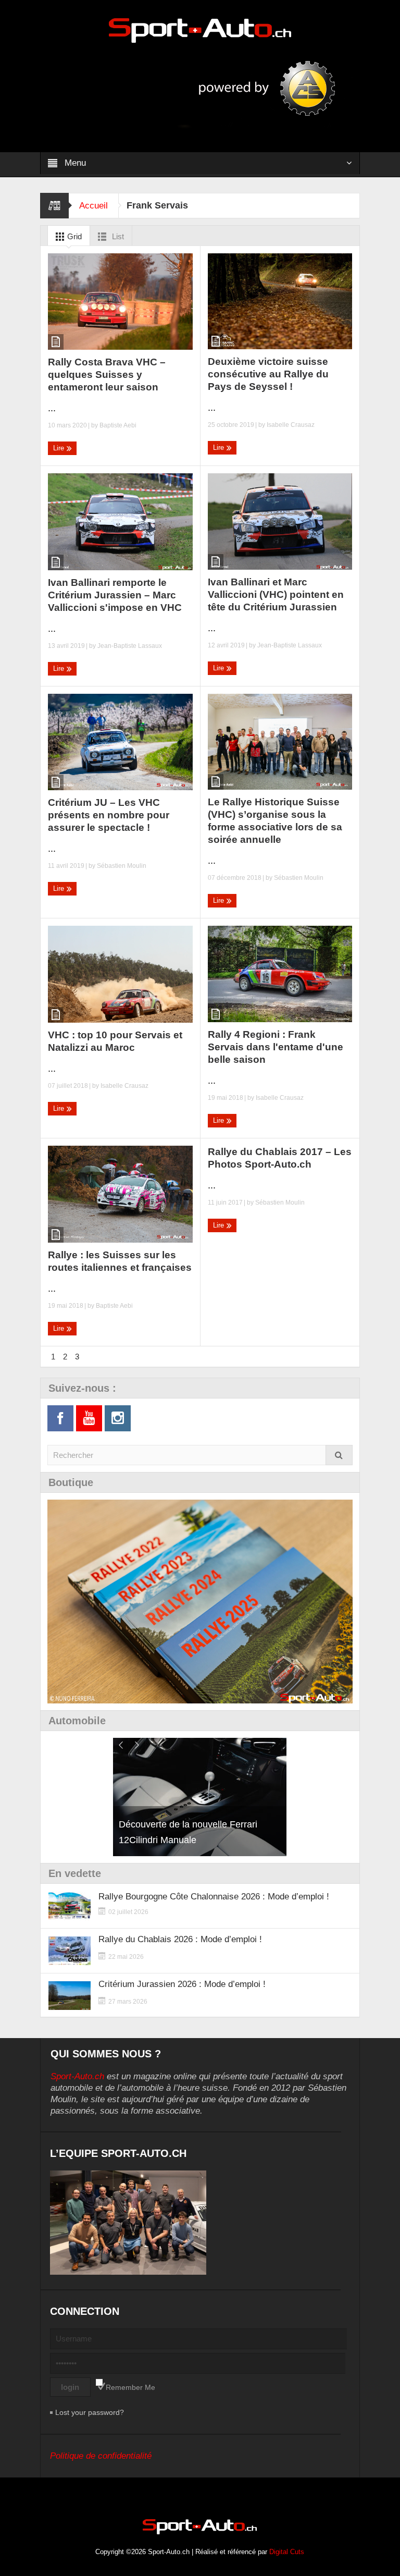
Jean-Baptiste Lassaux (130, 646)
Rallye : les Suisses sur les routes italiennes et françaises (120, 1261)
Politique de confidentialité (101, 2456)
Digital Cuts (287, 2552)
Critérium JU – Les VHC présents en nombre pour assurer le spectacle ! (109, 815)
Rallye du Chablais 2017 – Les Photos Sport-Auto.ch (280, 1158)
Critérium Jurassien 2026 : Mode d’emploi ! (182, 1984)
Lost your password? (90, 2412)
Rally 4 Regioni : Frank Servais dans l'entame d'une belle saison (276, 1047)
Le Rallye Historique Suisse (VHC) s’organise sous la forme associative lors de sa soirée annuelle (275, 821)
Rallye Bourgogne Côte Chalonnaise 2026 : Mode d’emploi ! (214, 1897)
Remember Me (130, 2387)
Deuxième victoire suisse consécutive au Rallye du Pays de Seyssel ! (268, 374)
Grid (73, 236)
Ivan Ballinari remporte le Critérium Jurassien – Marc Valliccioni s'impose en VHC (115, 595)
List (117, 236)
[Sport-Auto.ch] (200, 30)
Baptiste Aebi (118, 425)
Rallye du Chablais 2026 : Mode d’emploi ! (180, 1939)
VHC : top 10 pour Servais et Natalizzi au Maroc (115, 1041)
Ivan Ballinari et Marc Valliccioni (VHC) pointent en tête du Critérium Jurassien (276, 594)
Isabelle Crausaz (291, 425)
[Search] (339, 1455)
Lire (60, 448)
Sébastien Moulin (122, 866)
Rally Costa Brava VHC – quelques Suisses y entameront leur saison (107, 375)
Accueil (93, 206)
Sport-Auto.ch (77, 2076)
